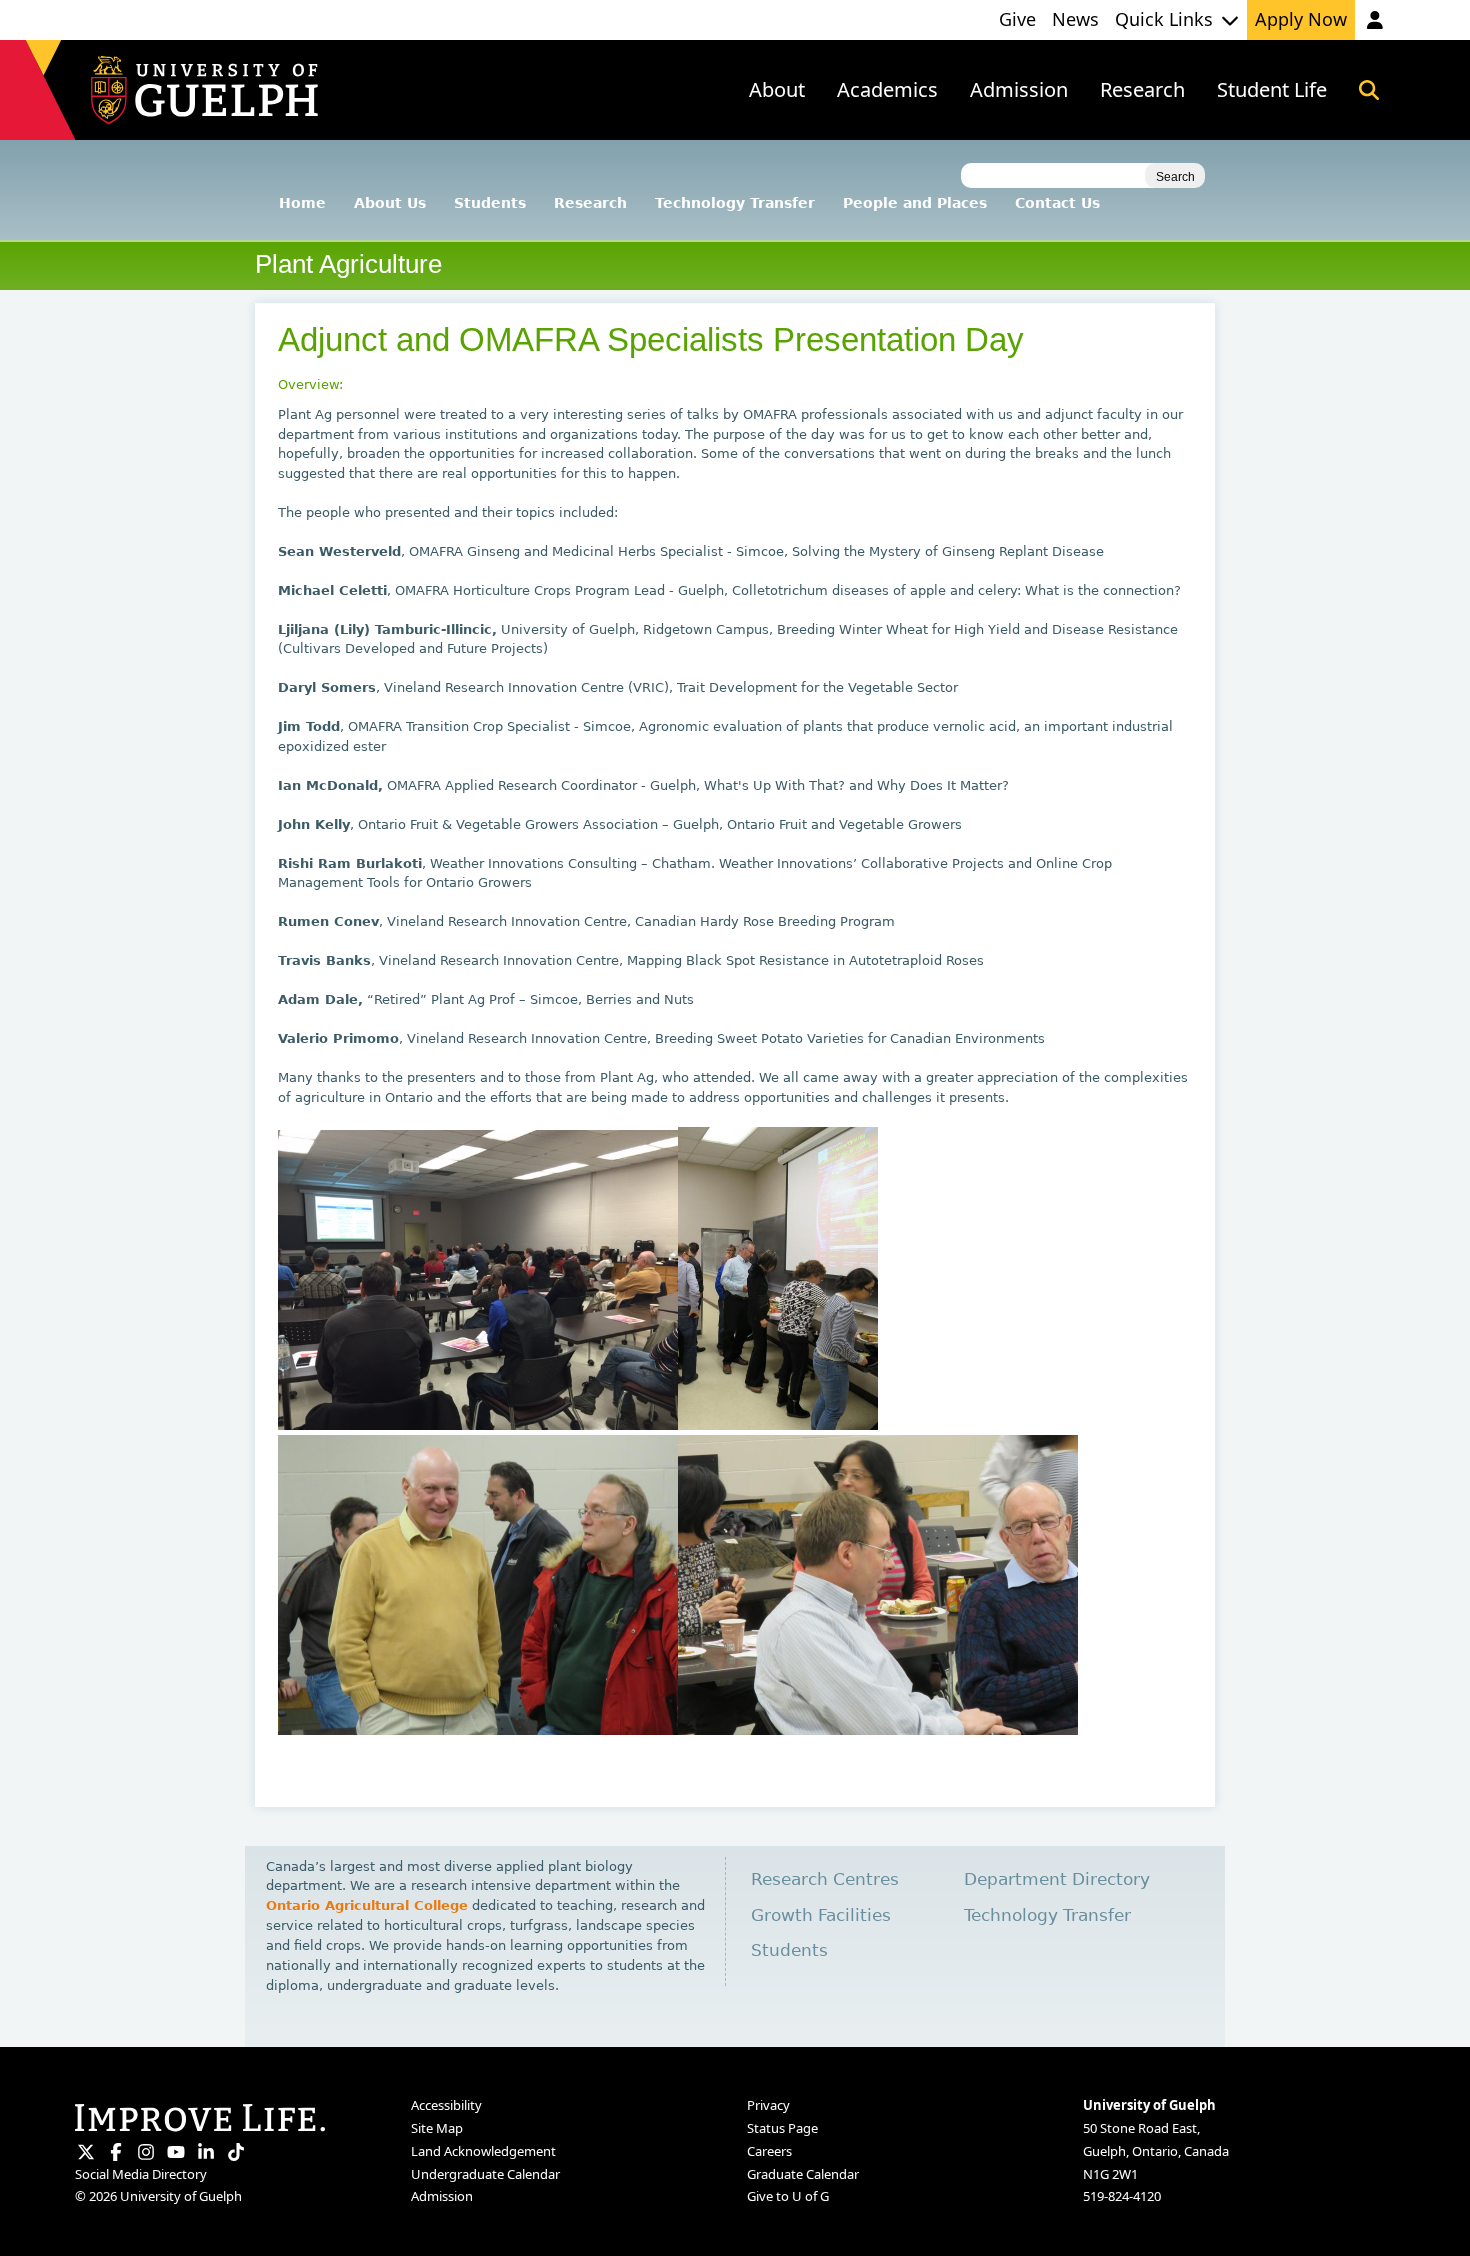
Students (490, 203)
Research (590, 203)
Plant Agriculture (348, 264)
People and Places (915, 203)
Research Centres (825, 1879)
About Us (390, 203)
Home (302, 203)
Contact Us (1057, 203)
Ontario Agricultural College (367, 1905)
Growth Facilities (821, 1915)
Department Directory (1057, 1879)
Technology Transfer (735, 203)
